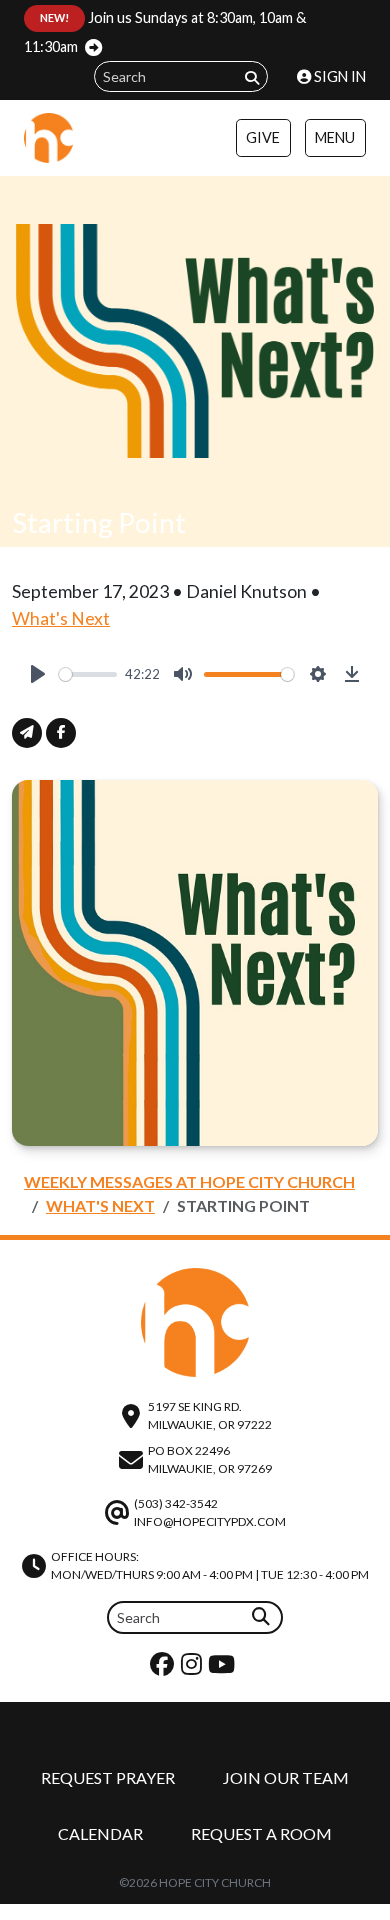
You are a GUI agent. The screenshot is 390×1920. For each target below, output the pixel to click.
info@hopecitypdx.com (210, 1521)
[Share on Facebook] (61, 733)
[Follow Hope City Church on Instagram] (194, 1668)
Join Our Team (286, 1777)
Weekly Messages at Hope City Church (189, 1181)
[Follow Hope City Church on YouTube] (224, 1668)
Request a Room (261, 1833)
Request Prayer (108, 1777)
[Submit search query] (252, 77)
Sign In (338, 76)
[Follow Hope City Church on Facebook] (164, 1668)
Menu (335, 137)
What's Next (61, 618)
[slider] (88, 674)
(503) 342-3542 (176, 1503)
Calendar (100, 1833)
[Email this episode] (27, 733)
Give (263, 137)
